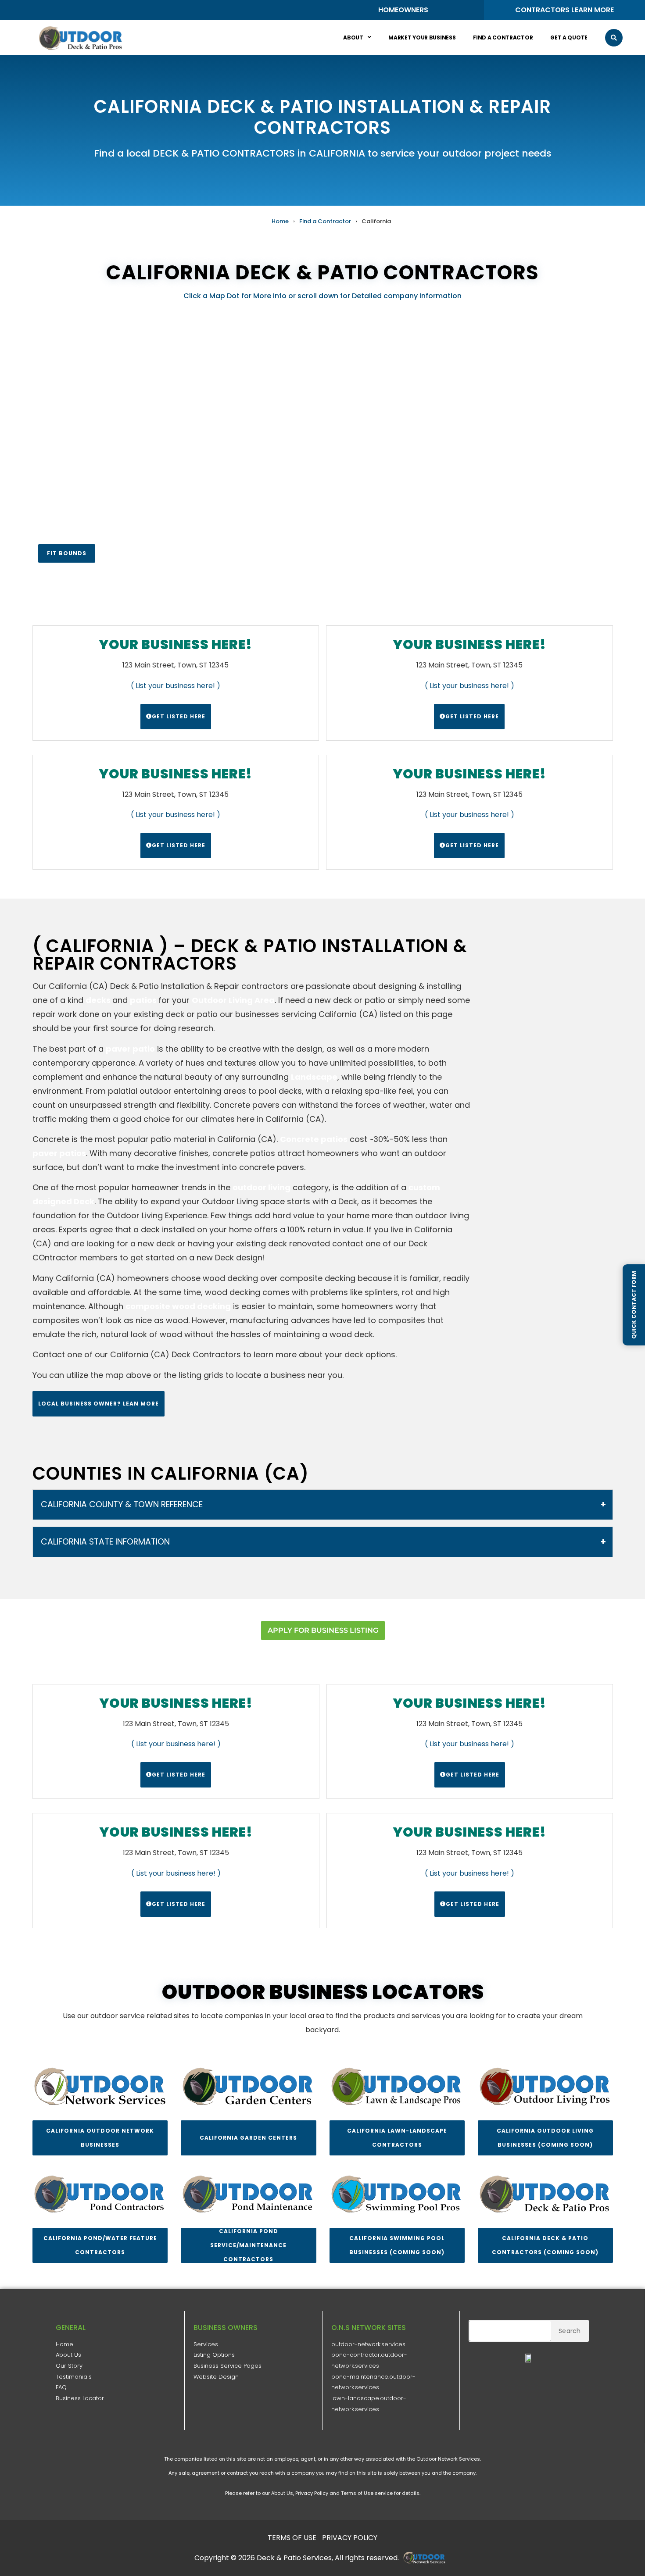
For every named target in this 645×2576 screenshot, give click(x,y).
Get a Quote (569, 37)
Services (206, 2344)
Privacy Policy (312, 2493)
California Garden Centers (248, 2138)
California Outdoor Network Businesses (100, 2138)
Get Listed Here (179, 716)
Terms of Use (357, 2493)
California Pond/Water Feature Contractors (100, 2245)
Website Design (216, 2377)
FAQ (61, 2387)
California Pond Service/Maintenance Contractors (248, 2245)
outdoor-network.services (368, 2344)
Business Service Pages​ (228, 2366)
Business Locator (80, 2398)
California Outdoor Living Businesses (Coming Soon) (545, 2138)
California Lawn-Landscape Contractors (397, 2138)
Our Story (69, 2366)
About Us (68, 2355)
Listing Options (214, 2355)
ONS (427, 2558)
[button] (614, 38)
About (353, 37)
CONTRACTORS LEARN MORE (564, 10)
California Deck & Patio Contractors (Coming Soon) (545, 2245)
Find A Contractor (503, 37)
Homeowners (403, 10)
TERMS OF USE (292, 2538)
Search (570, 2331)
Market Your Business (422, 37)
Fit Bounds (67, 553)
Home (280, 221)
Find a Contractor (325, 221)
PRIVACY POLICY (350, 2538)
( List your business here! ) (176, 686)
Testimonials (74, 2377)
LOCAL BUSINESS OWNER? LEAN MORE (99, 1404)
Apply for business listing (322, 1630)
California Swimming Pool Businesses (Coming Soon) (397, 2245)
